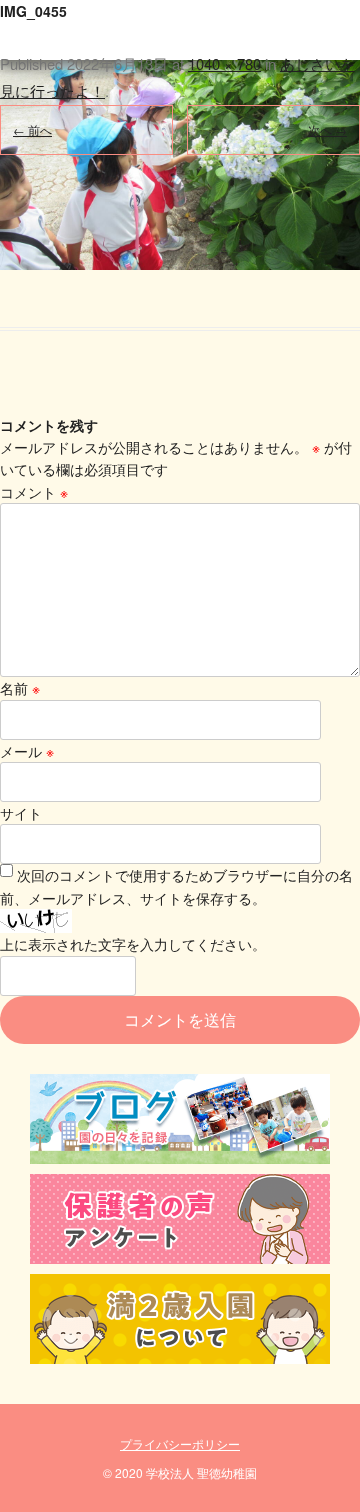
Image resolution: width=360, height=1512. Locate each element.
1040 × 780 (224, 63)
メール (27, 751)
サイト (21, 813)
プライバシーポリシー (180, 1443)
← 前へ (32, 129)
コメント (34, 492)
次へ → (327, 129)
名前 (20, 688)
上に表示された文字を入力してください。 (133, 944)
